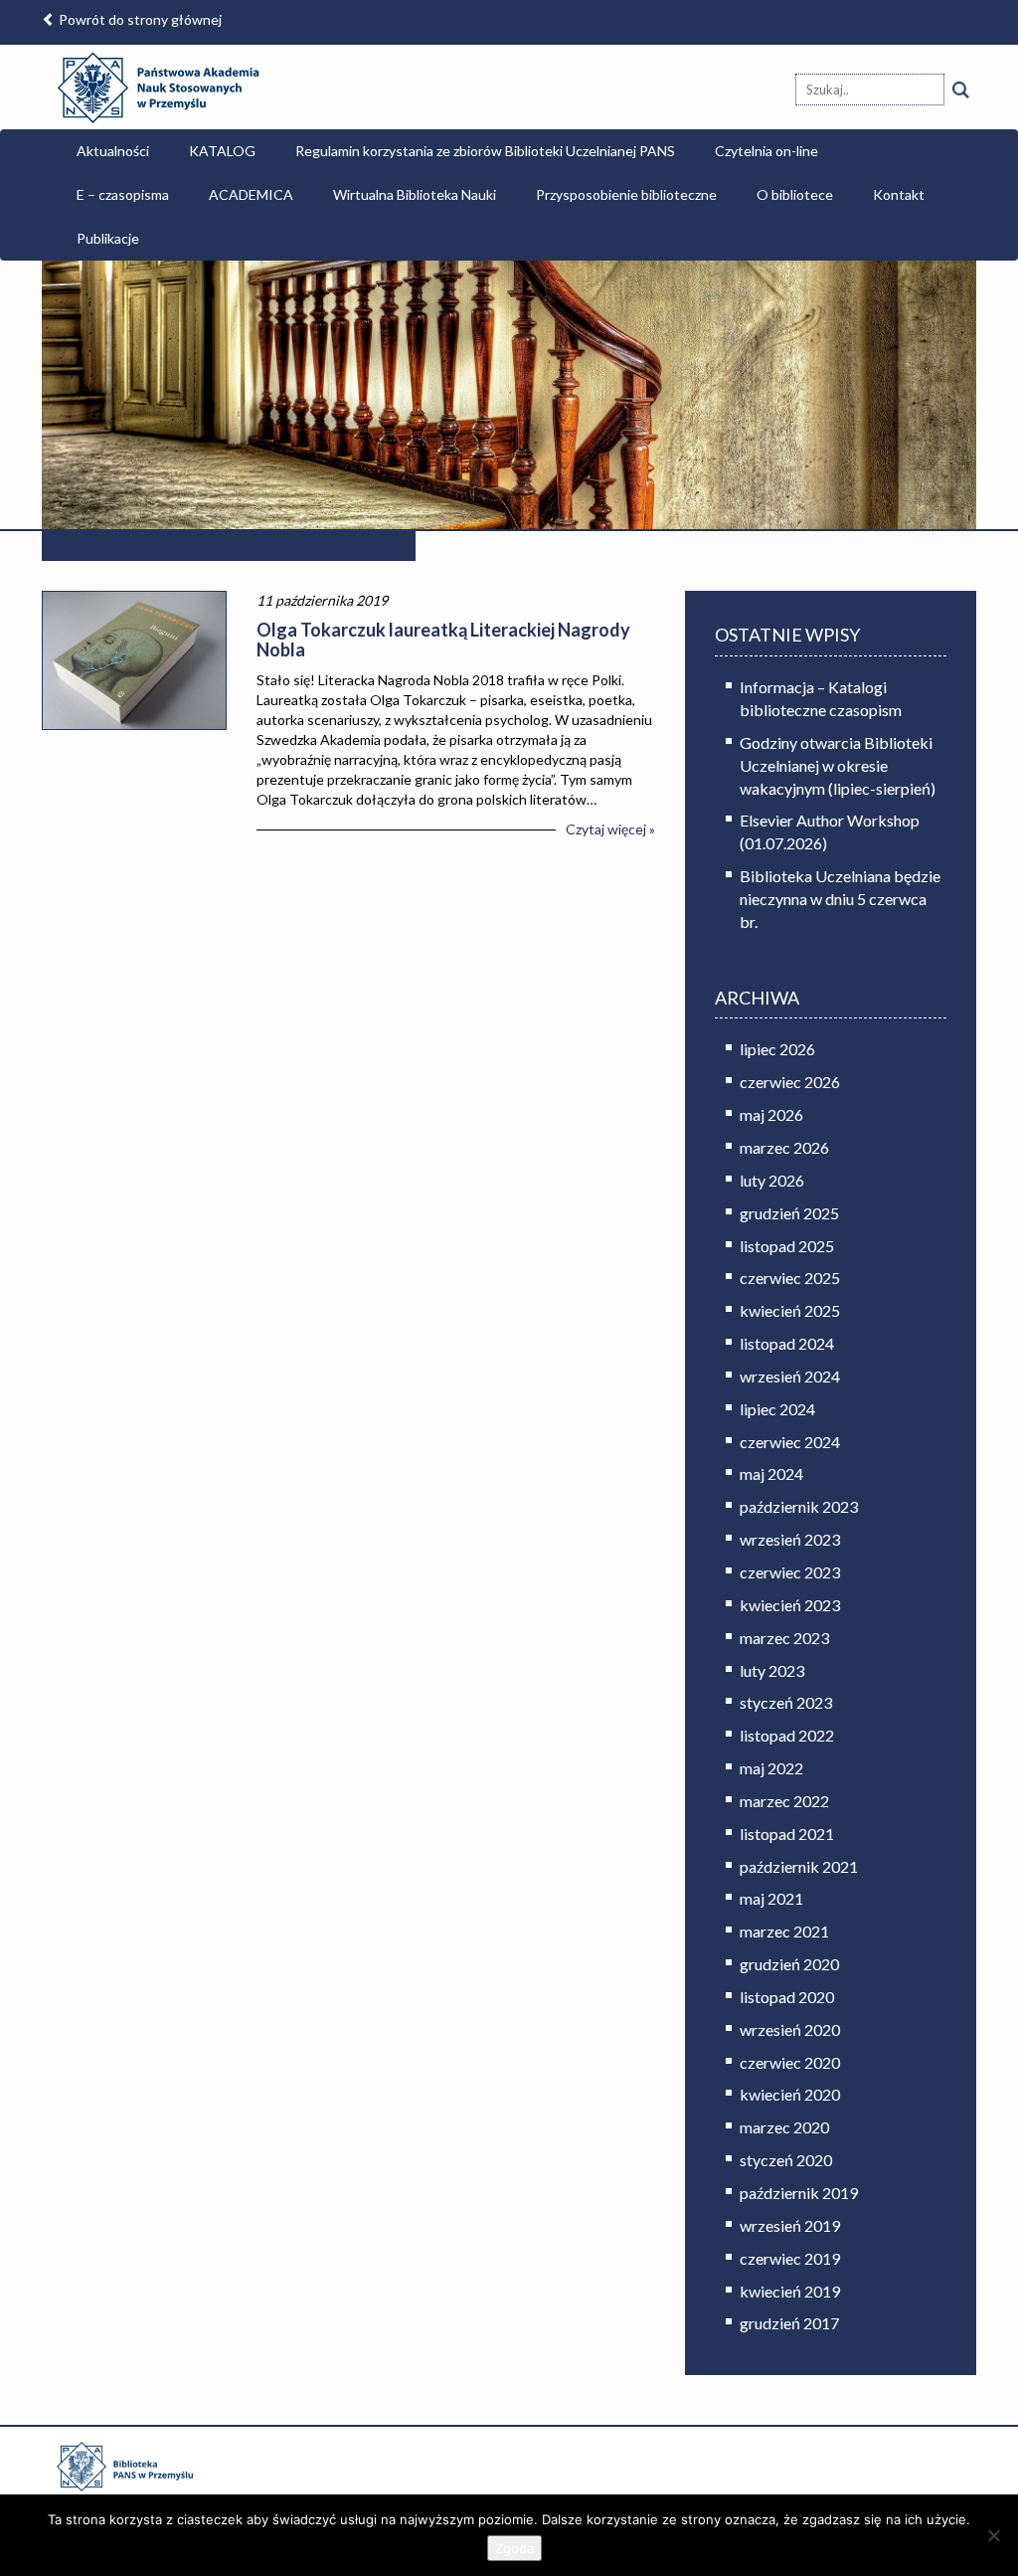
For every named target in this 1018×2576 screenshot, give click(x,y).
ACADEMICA (251, 194)
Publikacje (108, 238)
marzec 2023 (784, 1638)
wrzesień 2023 (790, 1539)
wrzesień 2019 (790, 2225)
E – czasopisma (123, 194)
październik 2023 (799, 1506)
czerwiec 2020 (790, 2062)
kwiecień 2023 (790, 1605)
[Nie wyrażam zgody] (993, 2535)
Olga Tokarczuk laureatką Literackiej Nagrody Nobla (443, 640)
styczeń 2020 (786, 2160)
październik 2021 (799, 1866)
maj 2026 (771, 1114)
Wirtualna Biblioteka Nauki (415, 194)
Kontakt (899, 194)
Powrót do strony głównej (139, 19)
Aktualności (113, 151)
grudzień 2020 (789, 1964)
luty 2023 (772, 1670)
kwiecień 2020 (790, 2094)
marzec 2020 (784, 2127)
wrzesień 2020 (790, 2029)
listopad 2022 (787, 1735)
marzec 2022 (784, 1801)
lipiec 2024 (777, 1409)
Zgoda (514, 2548)
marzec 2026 (784, 1147)
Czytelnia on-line (766, 151)
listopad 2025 (787, 1246)
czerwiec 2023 (790, 1572)
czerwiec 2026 (790, 1082)
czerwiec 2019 (790, 2258)
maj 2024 (771, 1473)
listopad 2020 (787, 1997)
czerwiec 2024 (790, 1442)
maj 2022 (771, 1768)
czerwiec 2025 (790, 1278)
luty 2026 (772, 1180)
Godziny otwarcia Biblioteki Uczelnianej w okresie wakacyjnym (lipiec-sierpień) (838, 765)
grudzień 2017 (789, 2323)
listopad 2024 (787, 1343)
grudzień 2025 (789, 1213)
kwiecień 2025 (790, 1310)
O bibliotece (795, 194)
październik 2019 (799, 2193)
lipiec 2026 (777, 1049)
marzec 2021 (784, 1931)
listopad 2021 (787, 1834)
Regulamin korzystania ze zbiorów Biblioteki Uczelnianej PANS (485, 151)
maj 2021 (771, 1898)
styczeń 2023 (786, 1702)
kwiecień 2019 (790, 2291)
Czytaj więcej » (610, 829)
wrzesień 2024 (790, 1376)
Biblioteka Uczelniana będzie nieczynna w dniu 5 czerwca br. (840, 899)
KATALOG (222, 151)
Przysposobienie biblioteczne (626, 194)
